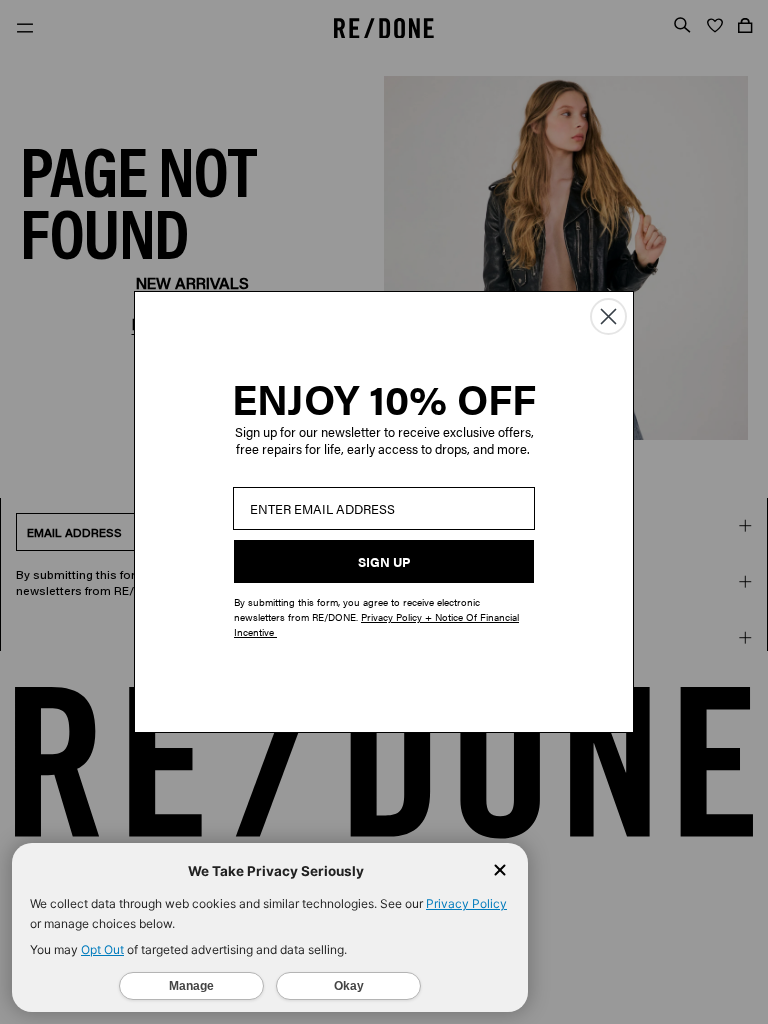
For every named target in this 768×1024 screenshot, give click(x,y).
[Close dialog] (608, 316)
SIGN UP (384, 561)
